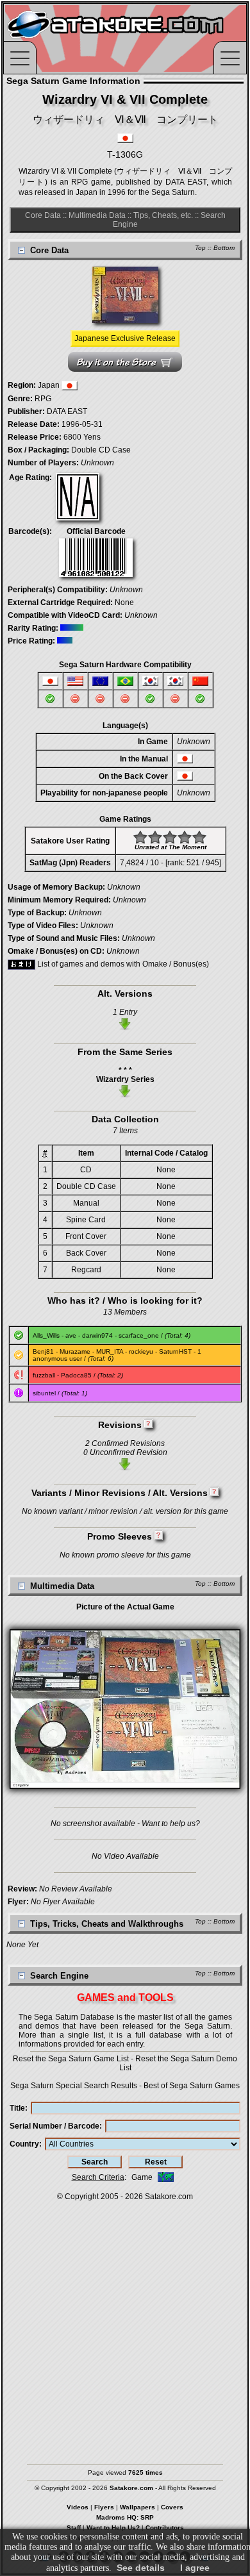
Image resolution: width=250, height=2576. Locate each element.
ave (71, 1335)
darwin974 (97, 1335)
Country (24, 2144)
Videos (78, 2507)
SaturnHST (175, 1351)
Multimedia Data (97, 215)
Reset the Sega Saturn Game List (71, 2059)
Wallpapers (137, 2507)
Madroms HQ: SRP (125, 2517)
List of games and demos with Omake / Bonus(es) (122, 964)
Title (17, 2108)
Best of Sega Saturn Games (192, 2086)
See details (141, 2568)
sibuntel (44, 1393)
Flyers (104, 2507)
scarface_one (139, 1335)
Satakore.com (169, 2197)
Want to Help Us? (113, 2528)
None (124, 602)
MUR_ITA (110, 1351)
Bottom (224, 248)
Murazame (75, 1351)
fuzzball (44, 1375)
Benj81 (43, 1351)
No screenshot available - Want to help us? (125, 1824)
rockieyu (141, 1351)
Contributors (165, 2528)
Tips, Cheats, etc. (163, 215)
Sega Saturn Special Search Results (74, 2086)
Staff (74, 2528)
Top (200, 248)
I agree (195, 2568)
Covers (172, 2507)
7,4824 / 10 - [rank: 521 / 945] (171, 863)
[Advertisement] (125, 2327)
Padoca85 (76, 1375)
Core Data (43, 215)
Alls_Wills (46, 1335)
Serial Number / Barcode (54, 2126)
